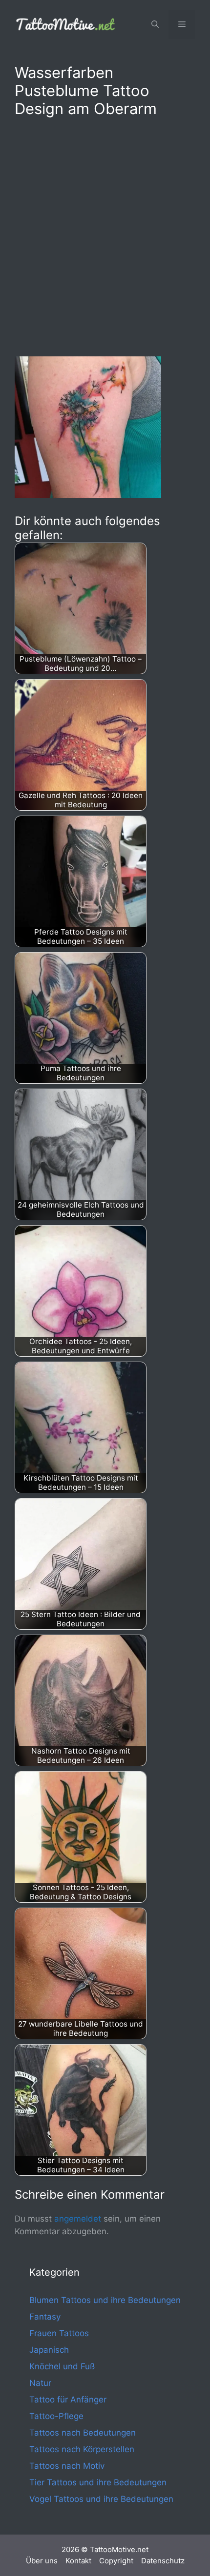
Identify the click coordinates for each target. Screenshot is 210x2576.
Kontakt (78, 2561)
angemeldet (78, 2219)
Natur (40, 2383)
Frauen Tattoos (59, 2333)
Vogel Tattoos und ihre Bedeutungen (101, 2499)
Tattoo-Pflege (56, 2416)
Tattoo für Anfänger (68, 2400)
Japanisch (49, 2350)
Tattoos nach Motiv (67, 2466)
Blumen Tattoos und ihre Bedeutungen (105, 2300)
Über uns (42, 2561)
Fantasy (45, 2317)
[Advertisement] (105, 235)
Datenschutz (163, 2561)
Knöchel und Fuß (62, 2366)
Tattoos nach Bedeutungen (83, 2433)
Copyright (116, 2561)
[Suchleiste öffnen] (155, 24)
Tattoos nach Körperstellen (82, 2449)
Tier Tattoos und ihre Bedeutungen (98, 2482)
